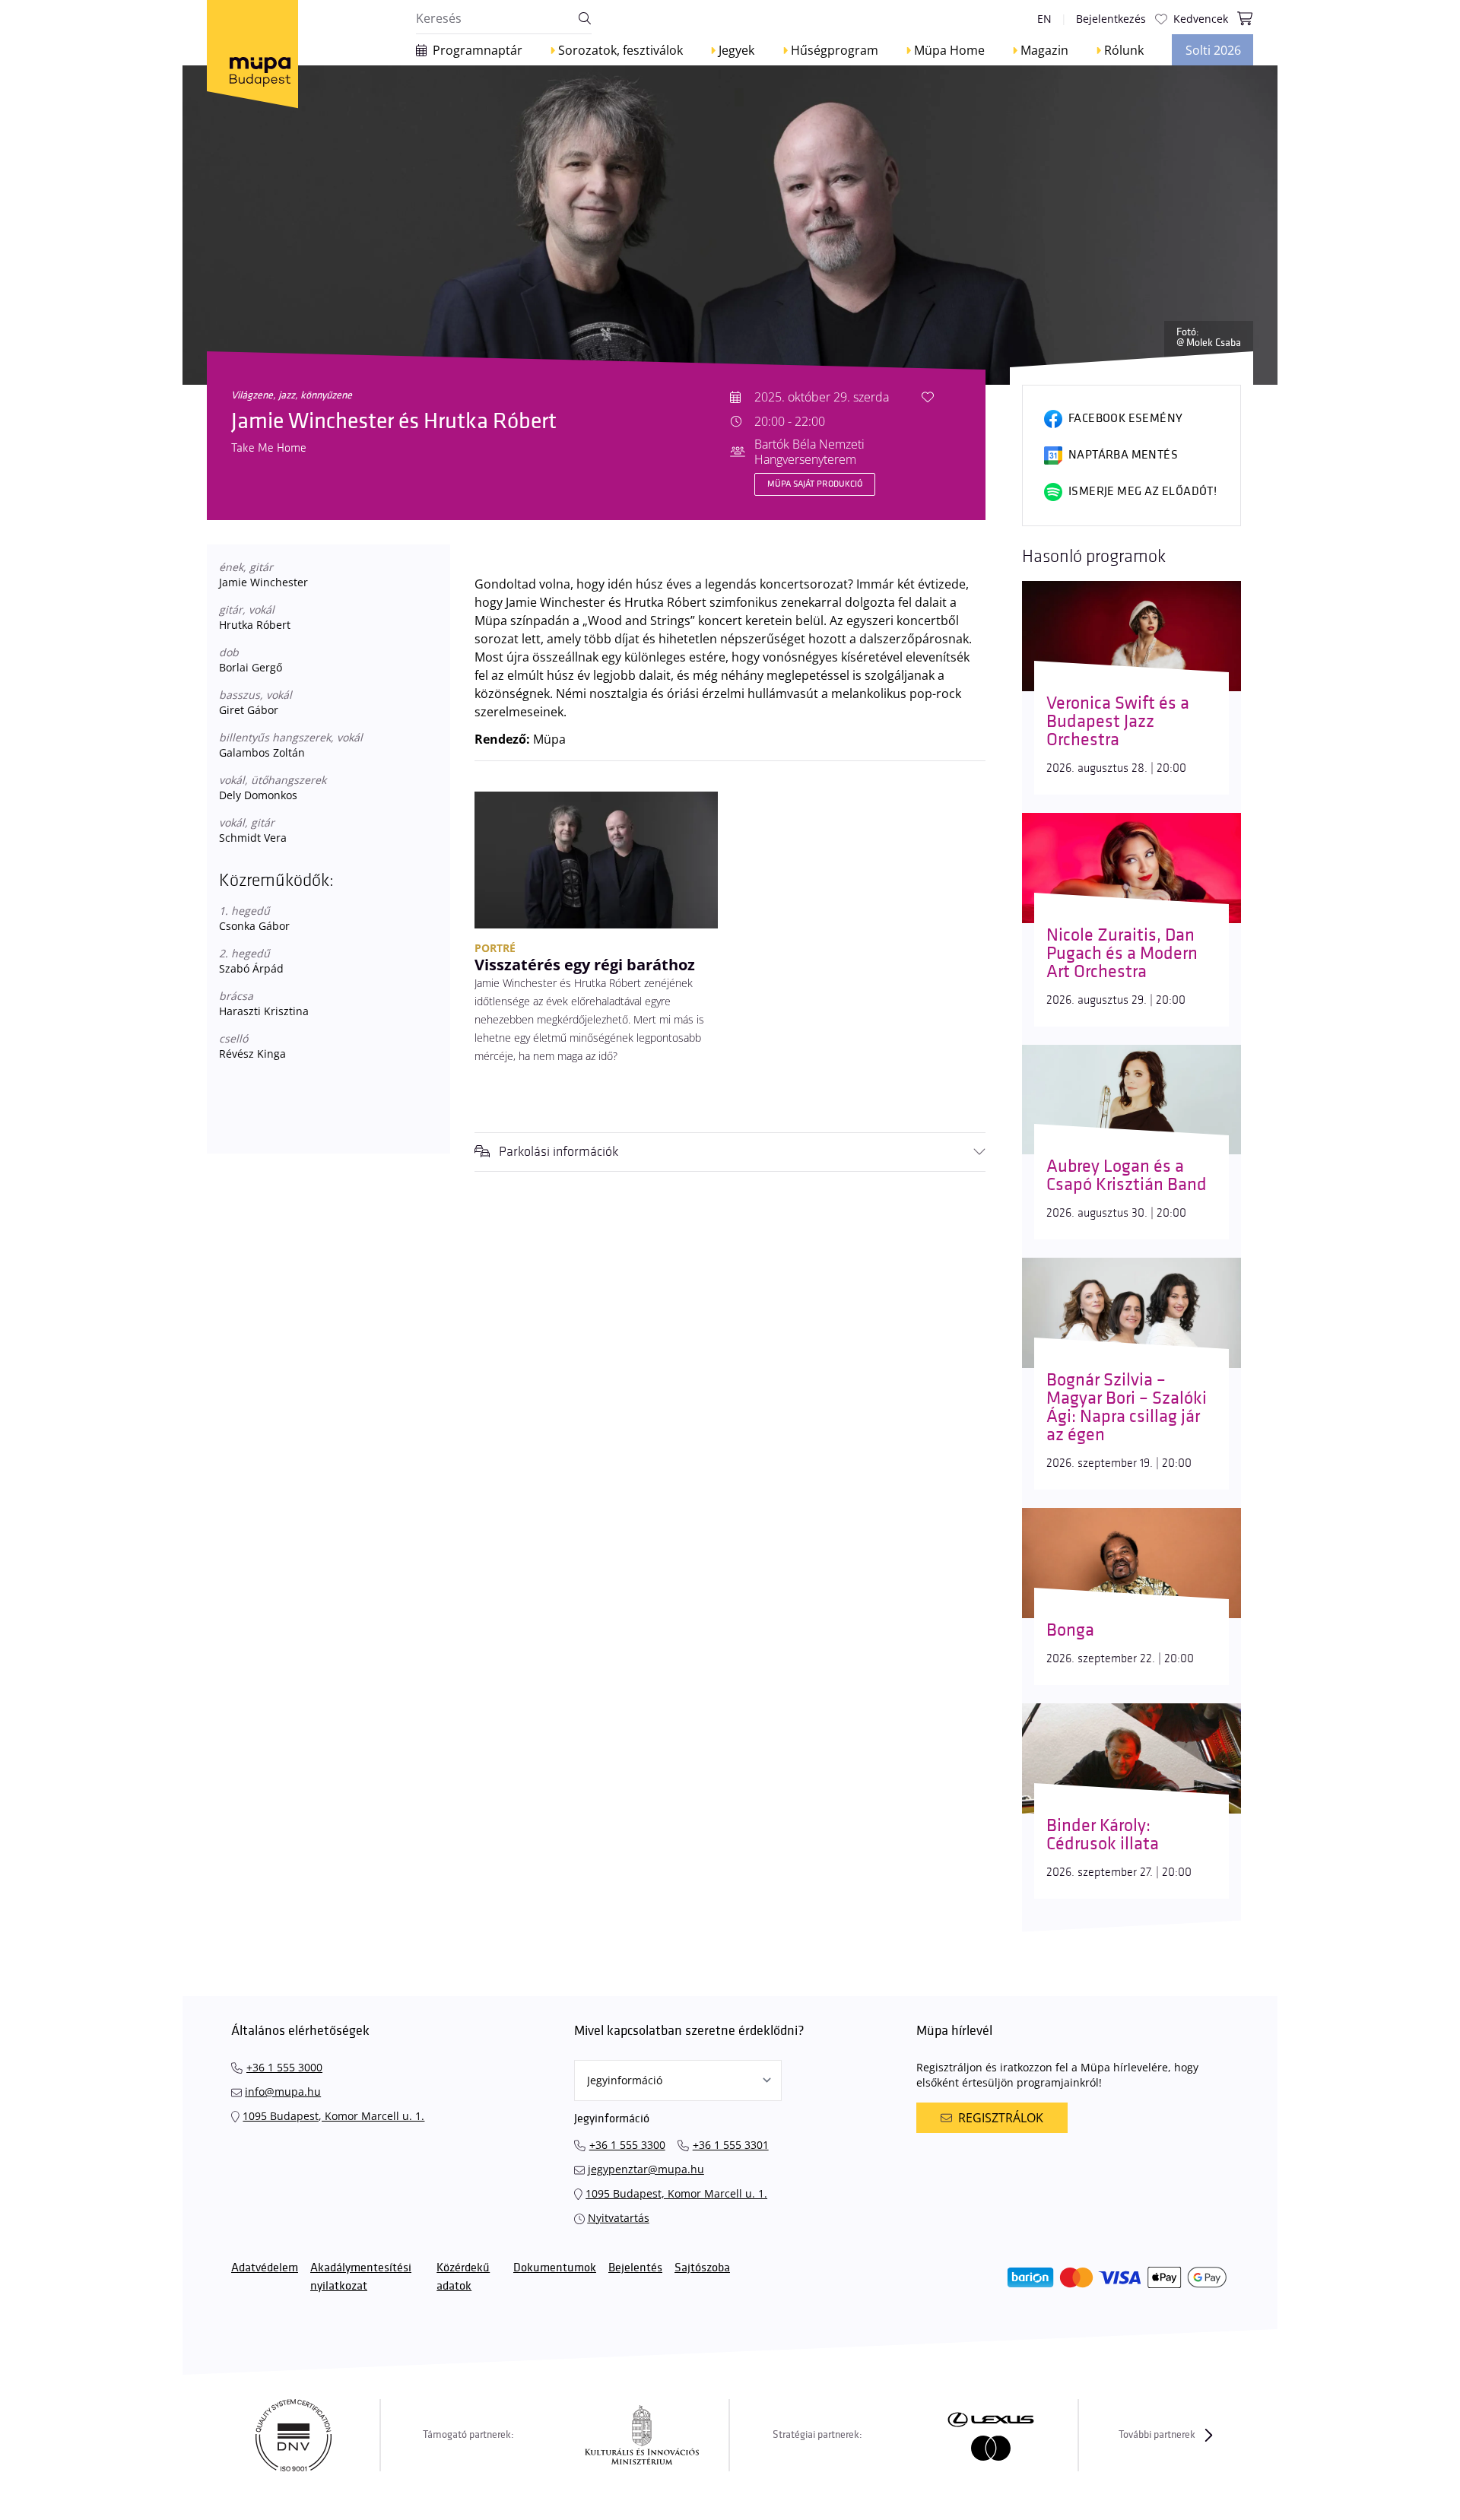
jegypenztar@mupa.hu (646, 2169)
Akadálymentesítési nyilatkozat (361, 2277)
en (1044, 19)
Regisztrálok (1001, 2118)
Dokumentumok (555, 2268)
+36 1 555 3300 (627, 2145)
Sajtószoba (702, 2268)
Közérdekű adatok (463, 2277)
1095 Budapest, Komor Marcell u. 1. (333, 2116)
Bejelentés (635, 2268)
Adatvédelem (265, 2268)
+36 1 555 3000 (284, 2067)
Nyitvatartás (619, 2218)
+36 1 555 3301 (731, 2145)
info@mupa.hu (283, 2092)
